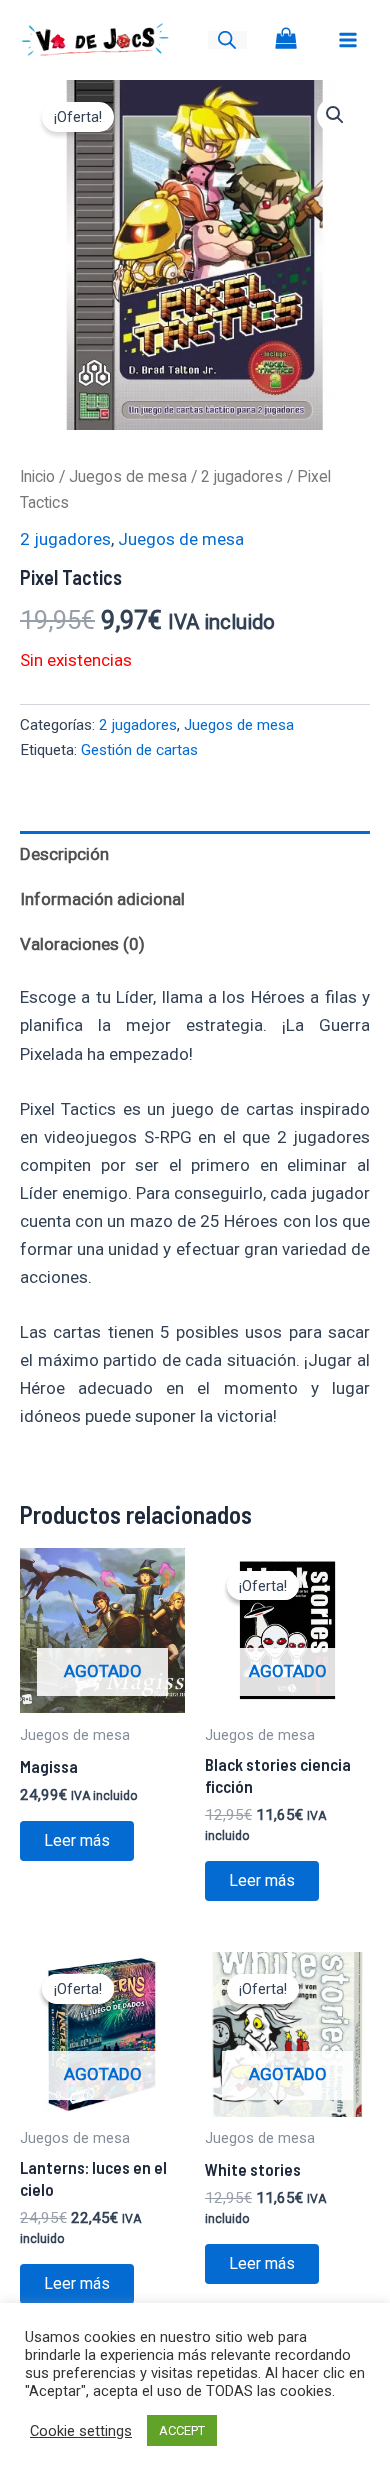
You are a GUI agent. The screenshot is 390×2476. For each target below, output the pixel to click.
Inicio (37, 476)
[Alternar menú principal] (348, 40)
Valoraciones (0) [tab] (82, 944)
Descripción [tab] (64, 854)
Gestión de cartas (139, 750)
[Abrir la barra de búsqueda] (227, 40)
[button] (335, 115)
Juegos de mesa (128, 476)
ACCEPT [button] (182, 2430)
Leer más (77, 1840)
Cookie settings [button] (81, 2431)
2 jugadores (242, 476)
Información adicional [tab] (102, 899)
